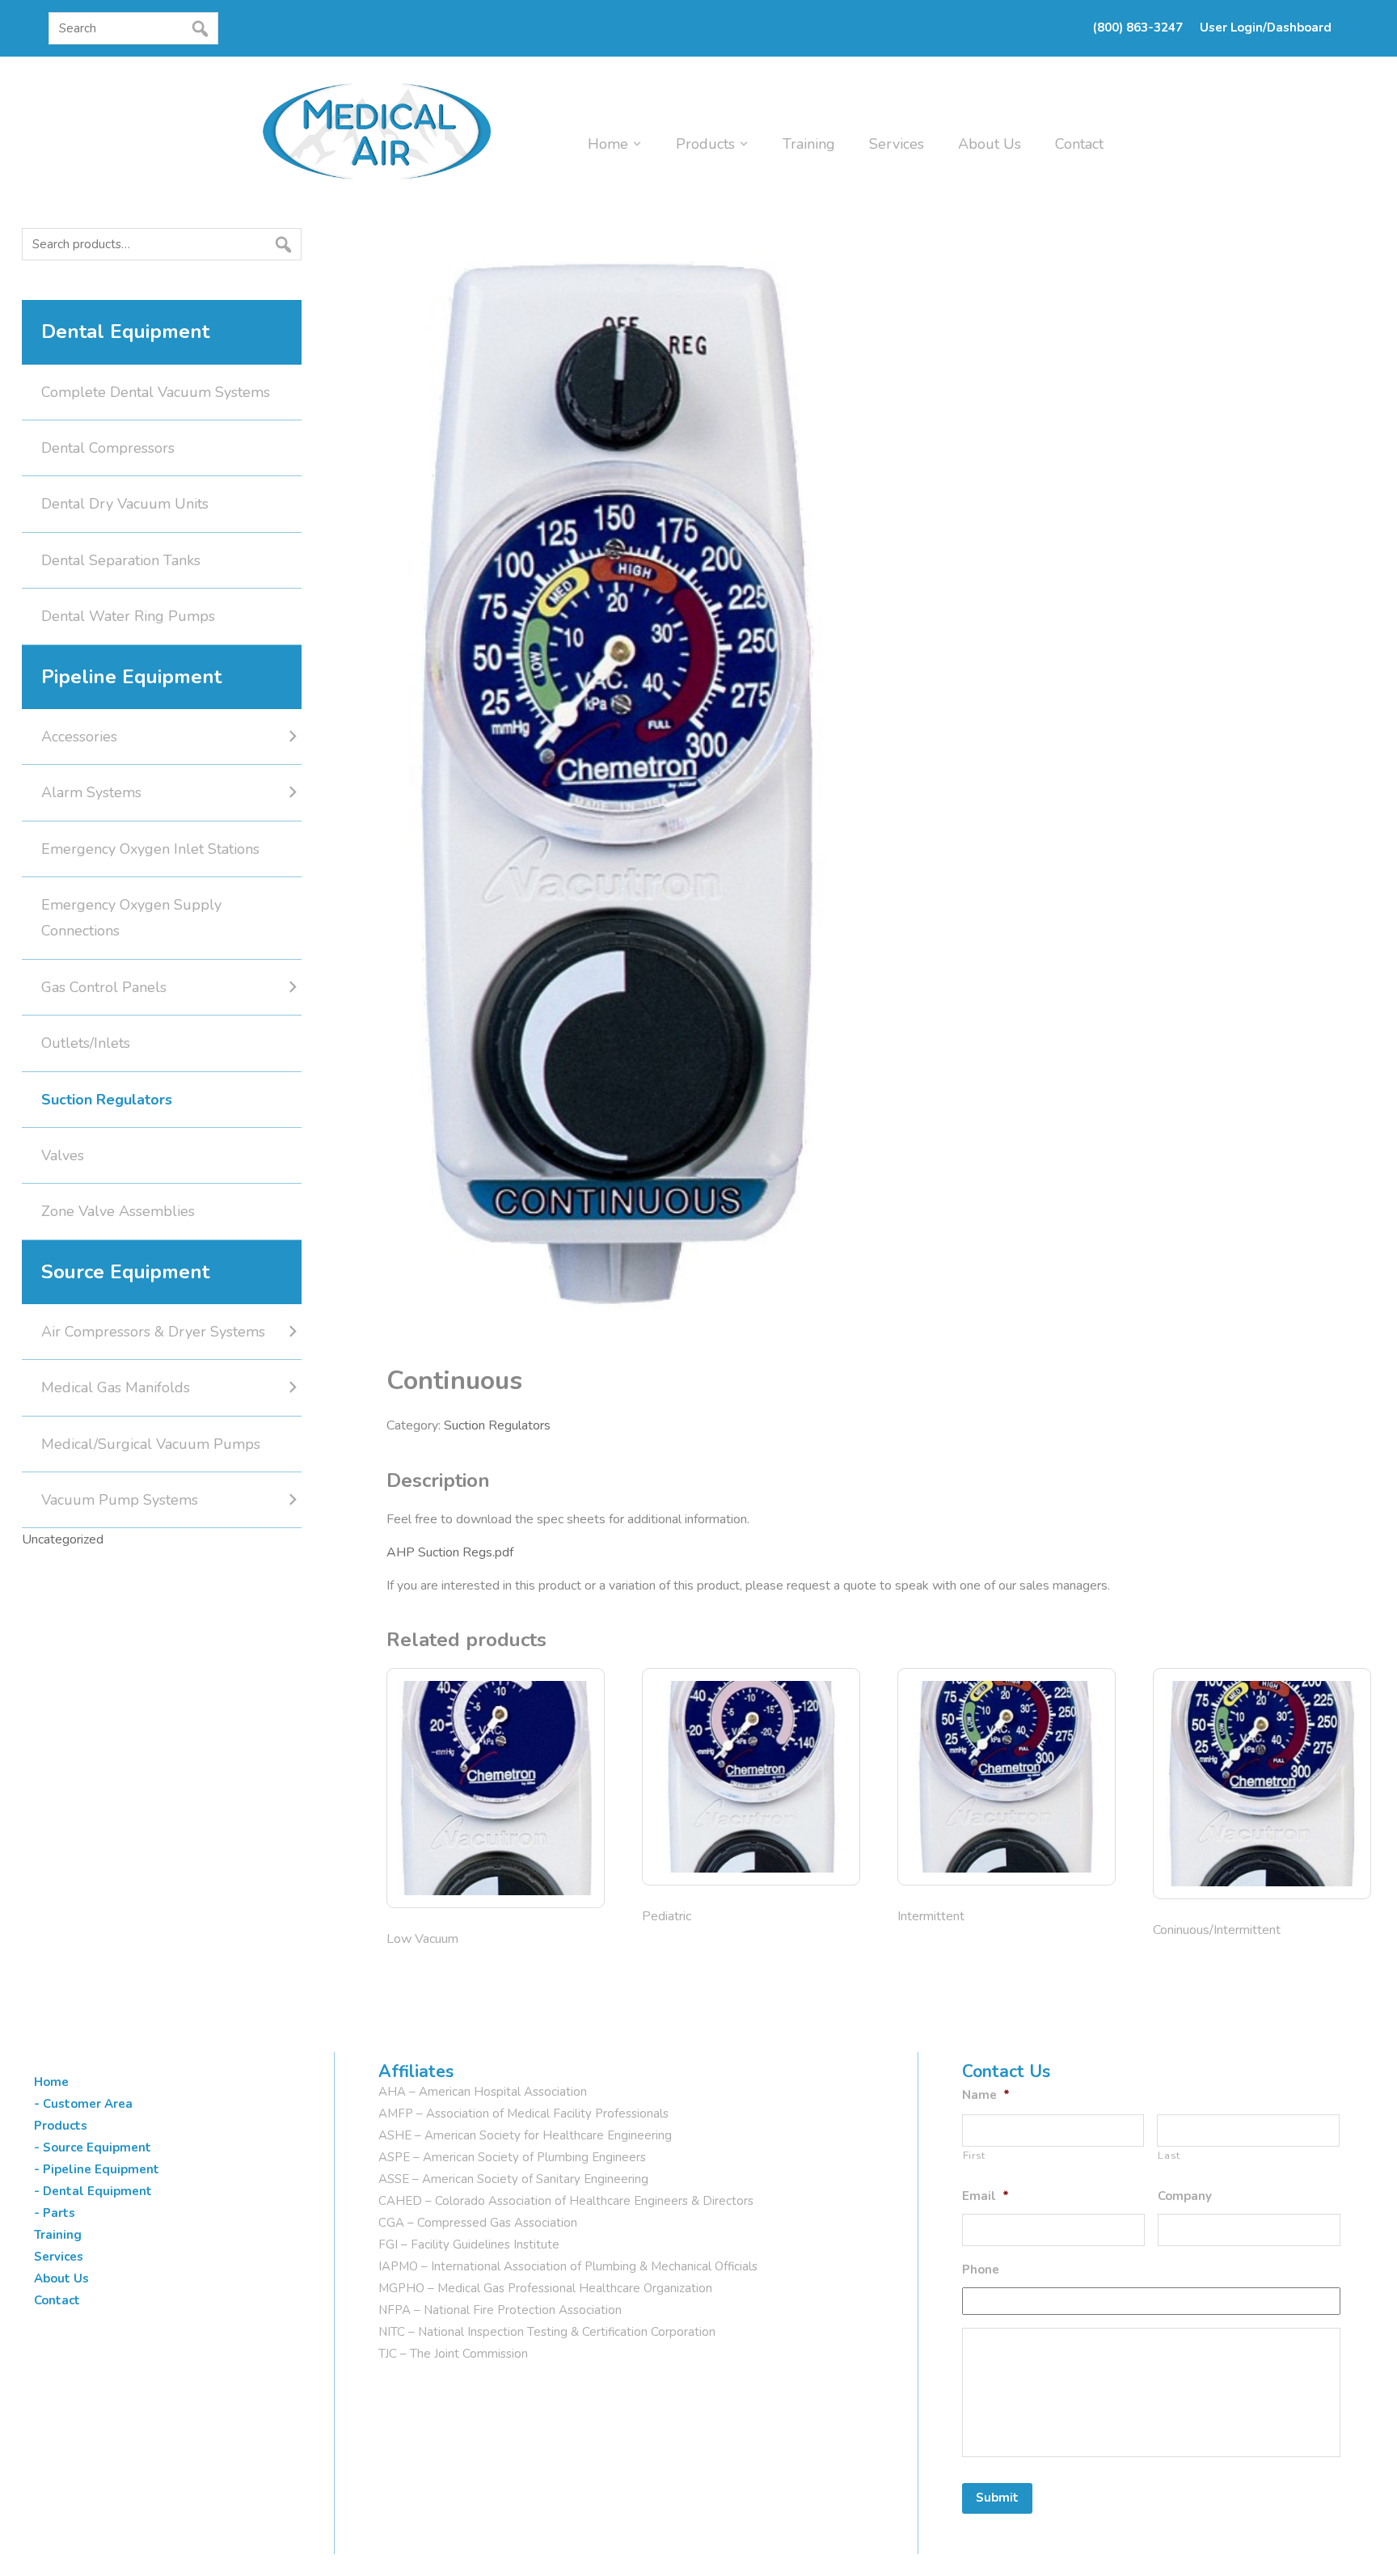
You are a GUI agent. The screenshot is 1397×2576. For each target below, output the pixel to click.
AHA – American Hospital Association (483, 2092)
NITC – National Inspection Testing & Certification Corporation (547, 2332)
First (974, 2156)
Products (705, 144)
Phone (981, 2270)
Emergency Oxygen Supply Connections (131, 918)
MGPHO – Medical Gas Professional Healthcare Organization (545, 2288)
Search (27, 276)
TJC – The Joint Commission (453, 2354)
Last (1169, 2156)
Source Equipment (125, 1272)
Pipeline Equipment (131, 677)
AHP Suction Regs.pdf (450, 1552)
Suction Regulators (497, 1425)
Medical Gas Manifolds (116, 1387)
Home (608, 144)
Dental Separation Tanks (121, 560)
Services (897, 144)
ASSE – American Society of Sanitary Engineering (513, 2179)
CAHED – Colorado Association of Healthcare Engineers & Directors (566, 2201)
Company (1185, 2196)
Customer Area (88, 2104)
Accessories (79, 737)
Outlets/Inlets (86, 1043)
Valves (63, 1155)
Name (986, 2095)
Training (809, 144)
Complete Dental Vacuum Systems (156, 392)
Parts (59, 2213)
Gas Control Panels (104, 987)
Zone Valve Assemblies (118, 1211)
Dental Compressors (108, 448)
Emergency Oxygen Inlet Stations (150, 849)
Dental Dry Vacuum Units (125, 504)
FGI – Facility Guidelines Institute (469, 2244)
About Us (990, 144)
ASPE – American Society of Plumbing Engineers (512, 2157)
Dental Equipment (125, 332)
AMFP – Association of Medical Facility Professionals (523, 2114)
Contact (1079, 144)
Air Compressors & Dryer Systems (153, 1332)
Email (985, 2196)
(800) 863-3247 (1138, 27)
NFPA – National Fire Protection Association (500, 2310)
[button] (53, 59)
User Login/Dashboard (1266, 27)
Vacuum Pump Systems (120, 1500)
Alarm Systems (91, 792)
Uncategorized (63, 1539)
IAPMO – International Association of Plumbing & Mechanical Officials (568, 2266)
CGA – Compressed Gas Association (478, 2223)
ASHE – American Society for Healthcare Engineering (525, 2135)
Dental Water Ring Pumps (128, 616)
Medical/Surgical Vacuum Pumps (151, 1444)
